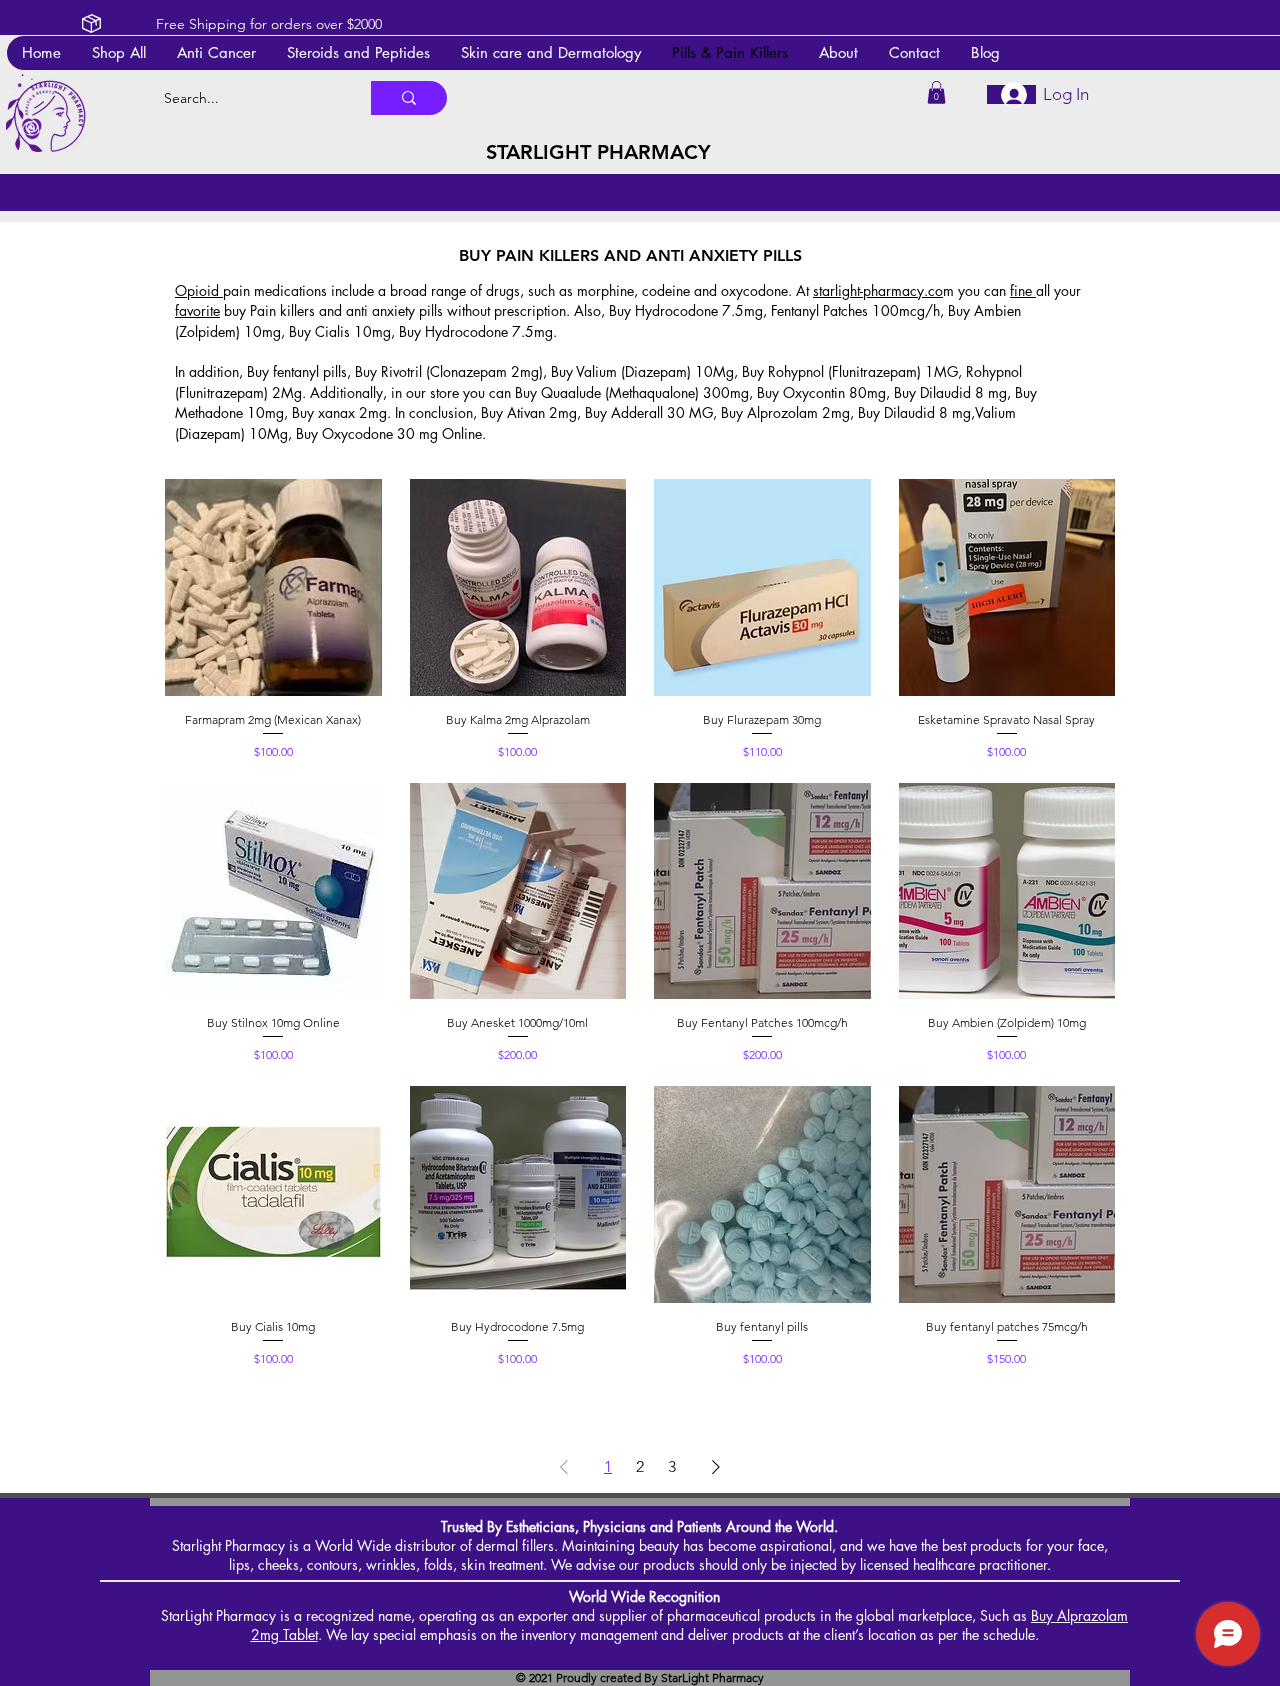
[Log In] (1011, 95)
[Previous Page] (564, 1467)
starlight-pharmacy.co (878, 290)
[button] (550, 53)
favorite (197, 310)
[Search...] (409, 98)
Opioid (199, 290)
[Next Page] (716, 1467)
